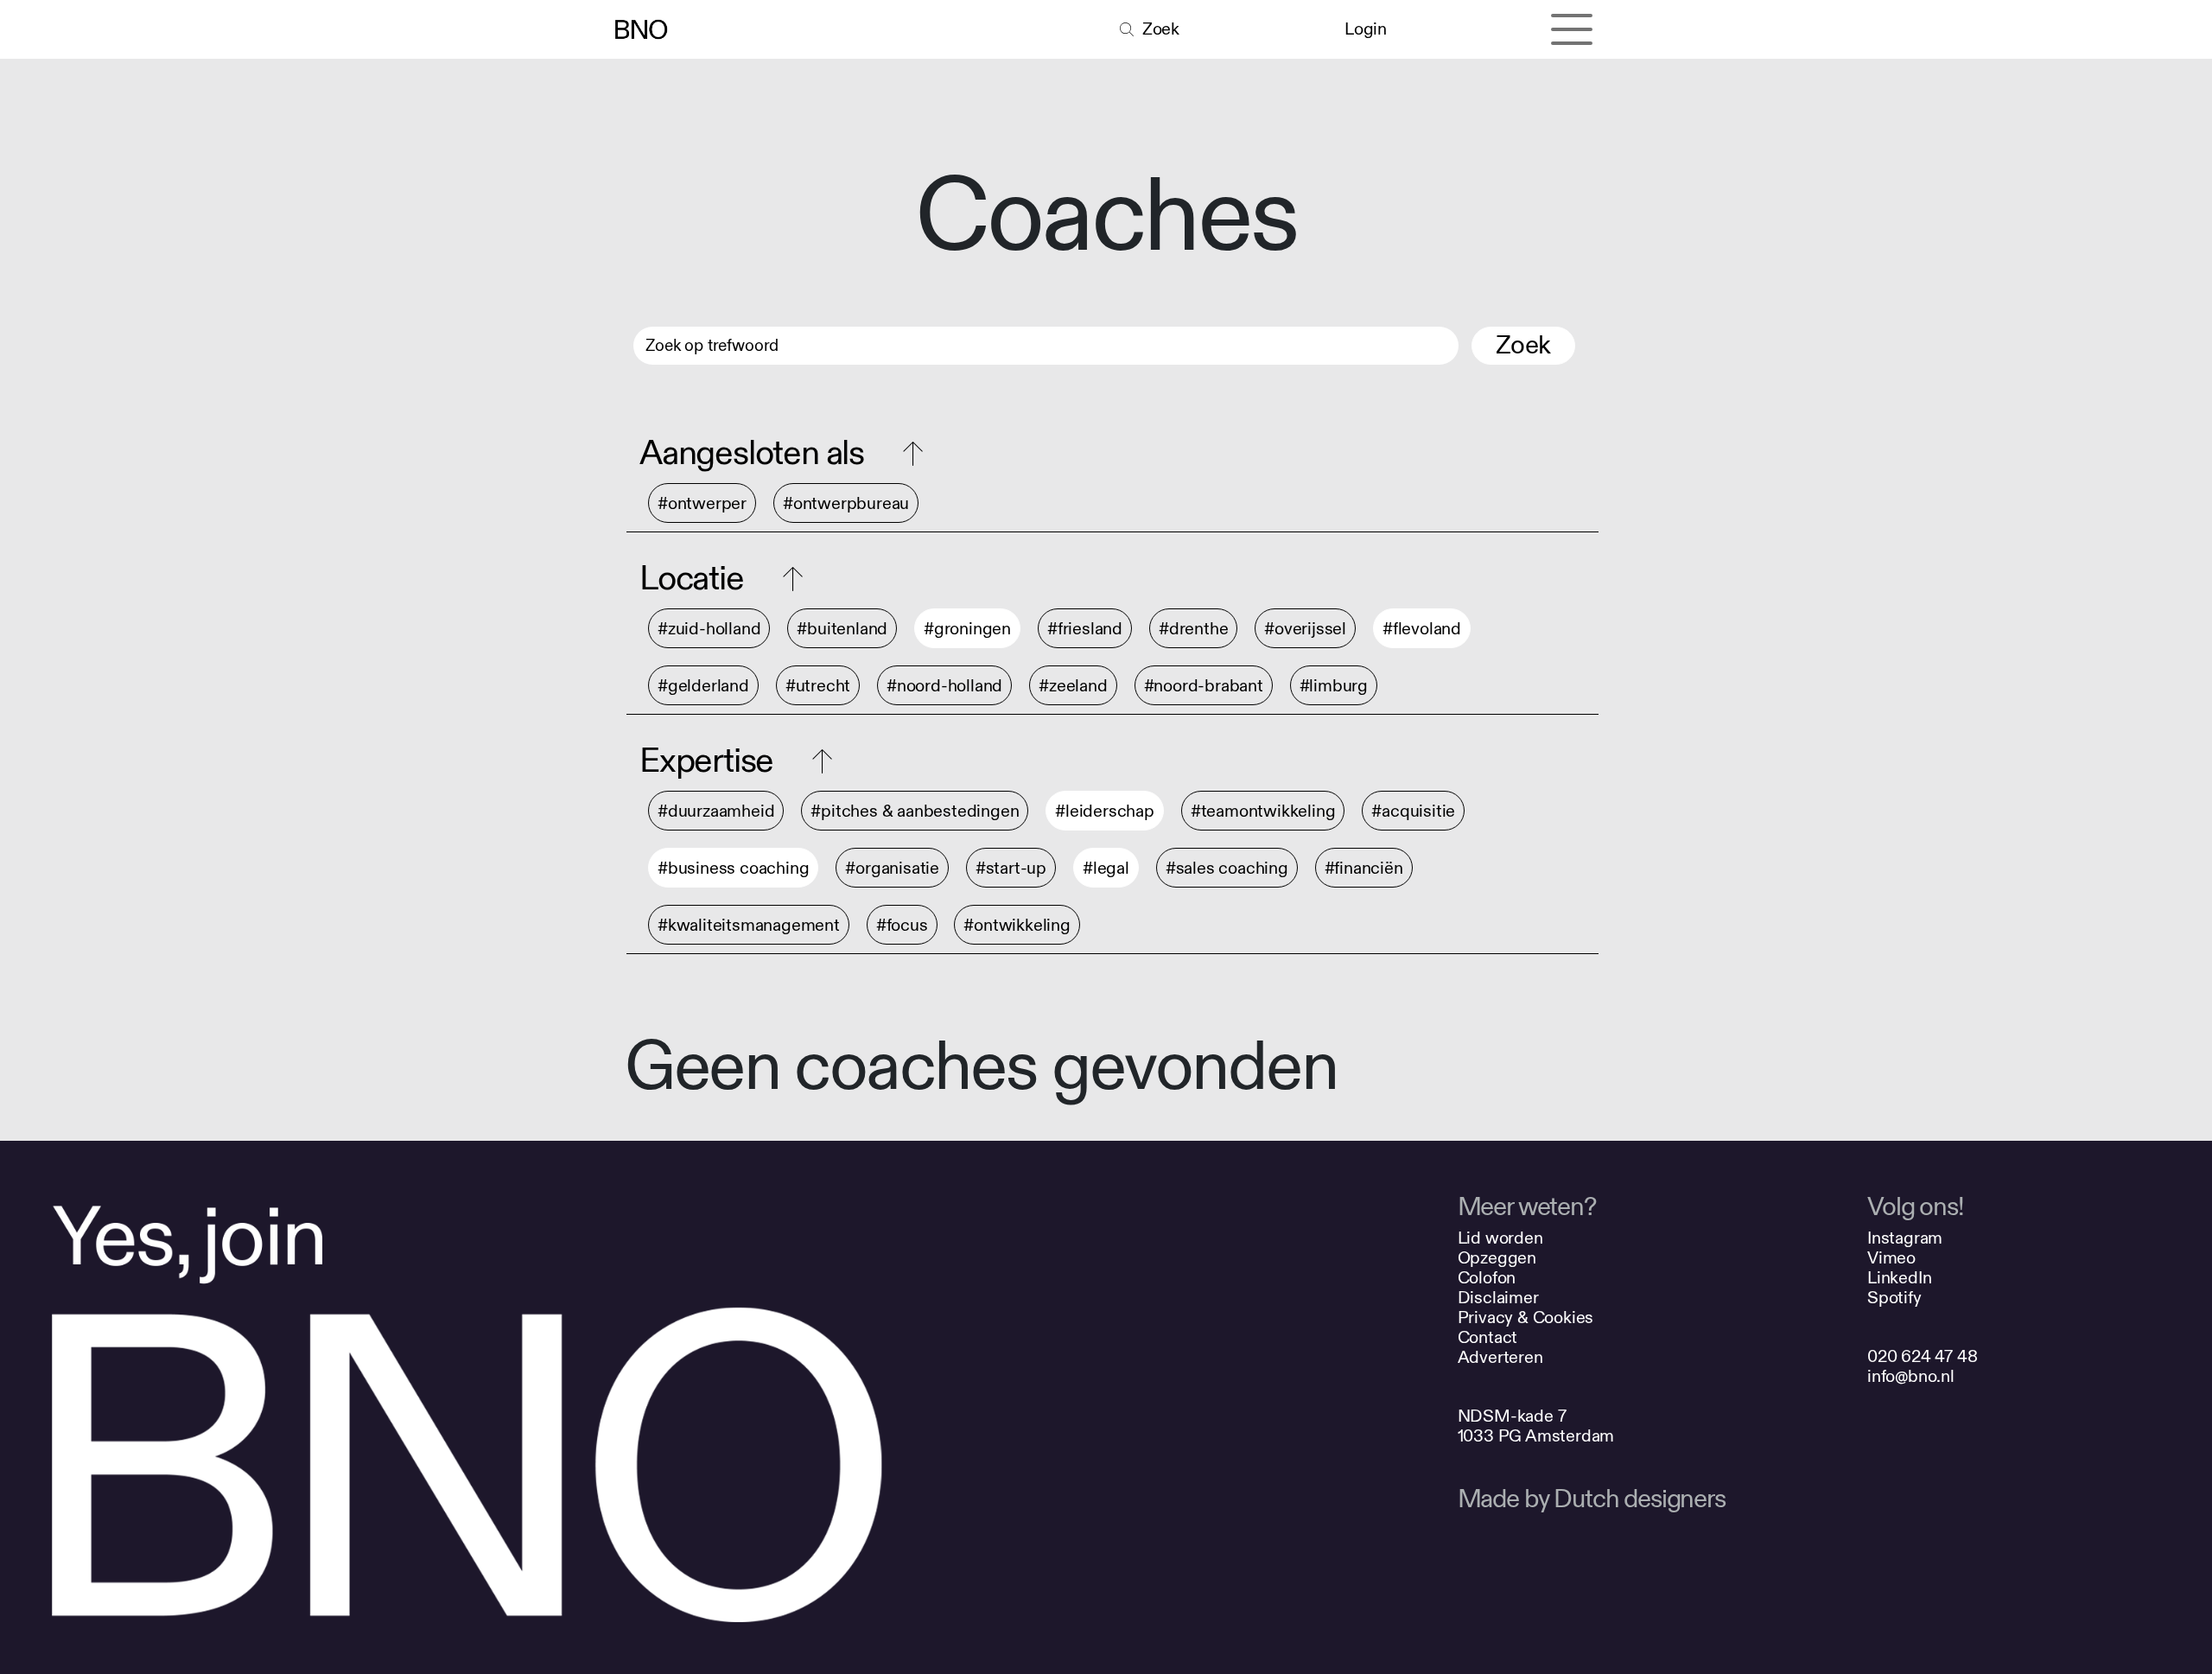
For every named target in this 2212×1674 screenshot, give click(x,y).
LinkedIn (1899, 1278)
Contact (1488, 1337)
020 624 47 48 (1922, 1356)
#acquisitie (1413, 811)
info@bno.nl (1911, 1376)
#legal (1106, 868)
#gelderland (703, 686)
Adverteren (1500, 1357)
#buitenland (842, 629)
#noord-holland (944, 686)
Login (1365, 29)
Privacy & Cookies (1526, 1318)
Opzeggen (1497, 1258)
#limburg (1334, 686)
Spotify (1894, 1298)
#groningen (967, 629)
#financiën (1364, 868)
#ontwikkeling (1017, 925)
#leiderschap (1105, 811)
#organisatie (892, 868)
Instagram (1905, 1238)
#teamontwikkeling (1263, 811)
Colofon (1487, 1278)
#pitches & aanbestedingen (915, 811)
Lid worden (1500, 1238)
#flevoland (1422, 629)
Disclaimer (1498, 1298)
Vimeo (1891, 1258)
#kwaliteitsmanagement (749, 925)
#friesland (1085, 629)
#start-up (1011, 868)
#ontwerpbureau (846, 503)
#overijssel (1305, 629)
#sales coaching (1227, 868)
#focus (902, 925)
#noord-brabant (1204, 686)
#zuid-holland (709, 629)
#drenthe (1193, 629)
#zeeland (1073, 686)
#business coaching (733, 868)
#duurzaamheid (716, 811)
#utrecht (818, 686)
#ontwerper (702, 503)
